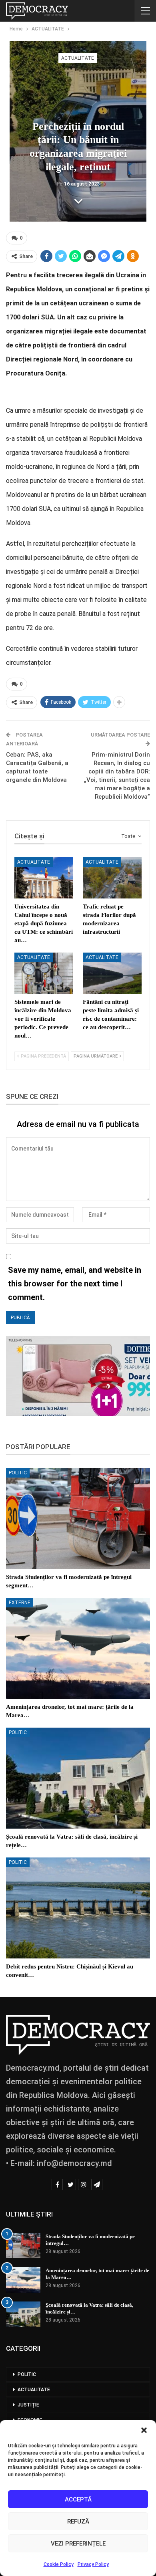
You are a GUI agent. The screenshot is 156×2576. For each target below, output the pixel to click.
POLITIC (18, 1473)
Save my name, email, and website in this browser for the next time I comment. (75, 1284)
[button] (144, 2430)
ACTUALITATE (78, 58)
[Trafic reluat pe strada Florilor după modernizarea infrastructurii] (112, 878)
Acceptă (78, 2499)
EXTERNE (20, 1603)
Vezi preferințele (78, 2544)
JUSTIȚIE (28, 2405)
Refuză (78, 2521)
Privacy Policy (93, 2564)
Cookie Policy (59, 2564)
